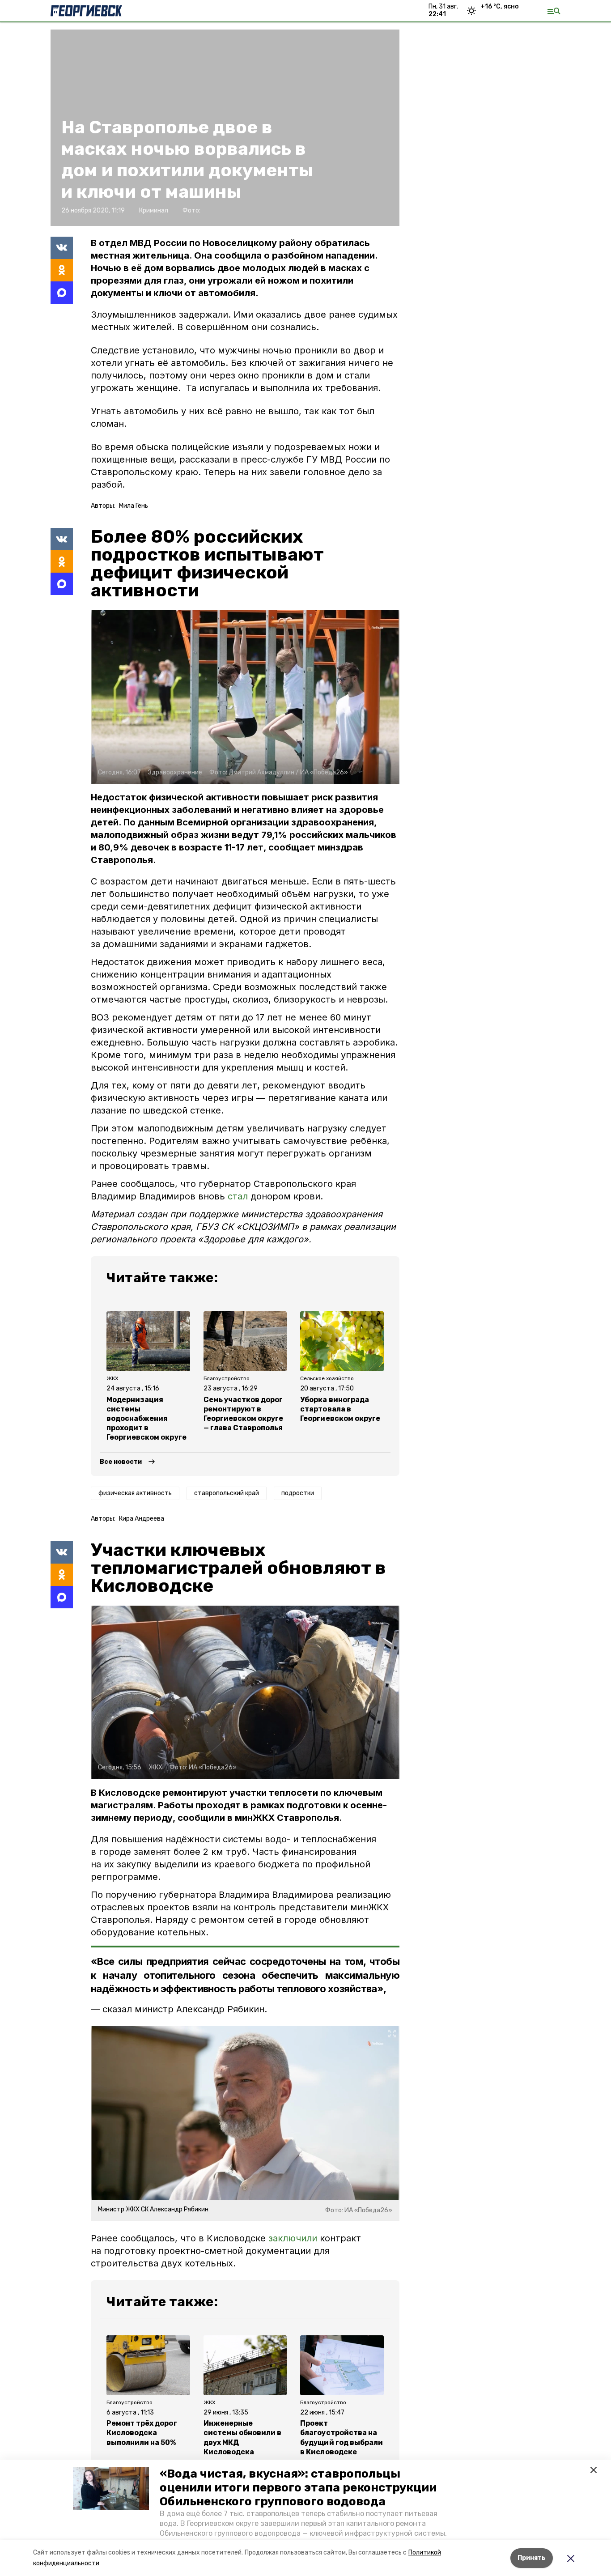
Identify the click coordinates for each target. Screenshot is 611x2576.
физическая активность (135, 1493)
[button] (111, 2488)
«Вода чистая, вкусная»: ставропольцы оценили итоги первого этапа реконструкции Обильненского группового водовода (298, 2488)
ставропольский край (227, 1493)
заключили (293, 2238)
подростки (298, 1493)
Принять (532, 2558)
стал (238, 1196)
